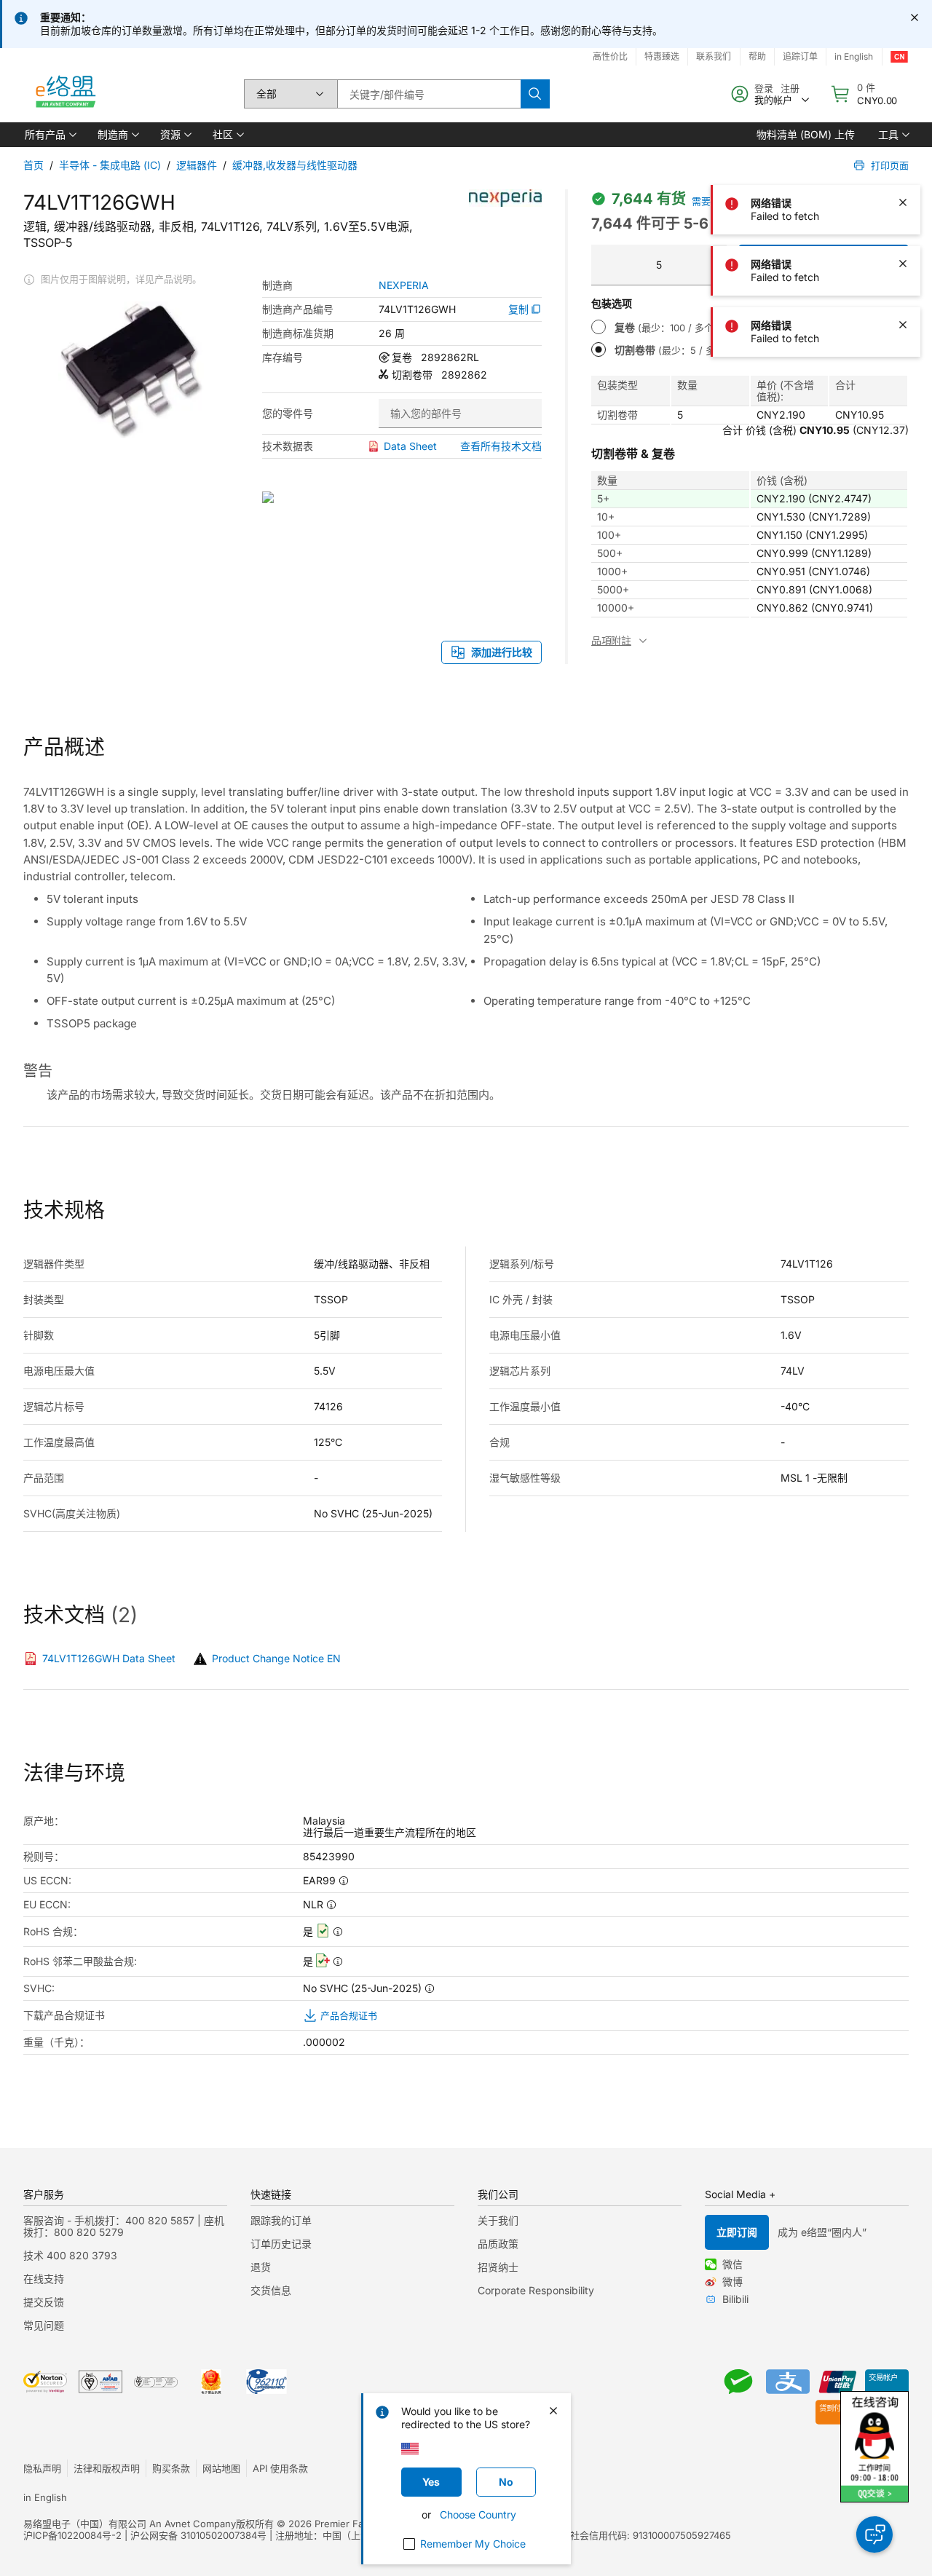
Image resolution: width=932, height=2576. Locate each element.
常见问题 (44, 2325)
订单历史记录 (281, 2244)
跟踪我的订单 (281, 2220)
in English (45, 2497)
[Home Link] (65, 94)
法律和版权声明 (107, 2468)
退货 (261, 2267)
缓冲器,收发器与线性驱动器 (295, 165)
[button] (50, 135)
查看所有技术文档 (501, 446)
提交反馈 (44, 2302)
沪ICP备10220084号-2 (72, 2535)
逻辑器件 (197, 165)
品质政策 (498, 2244)
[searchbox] (429, 94)
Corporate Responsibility (536, 2290)
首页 (33, 165)
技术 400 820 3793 (70, 2255)
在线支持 (44, 2279)
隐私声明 (42, 2468)
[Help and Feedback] (874, 2534)
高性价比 (610, 56)
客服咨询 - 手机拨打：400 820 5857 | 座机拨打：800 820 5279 (124, 2226)
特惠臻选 (662, 56)
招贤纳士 (498, 2267)
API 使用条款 (280, 2468)
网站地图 (221, 2468)
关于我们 (498, 2220)
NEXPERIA (404, 285)
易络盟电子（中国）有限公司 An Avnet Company (130, 2524)
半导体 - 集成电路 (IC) (110, 165)
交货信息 (271, 2290)
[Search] (535, 94)
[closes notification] (915, 17)
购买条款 (171, 2468)
